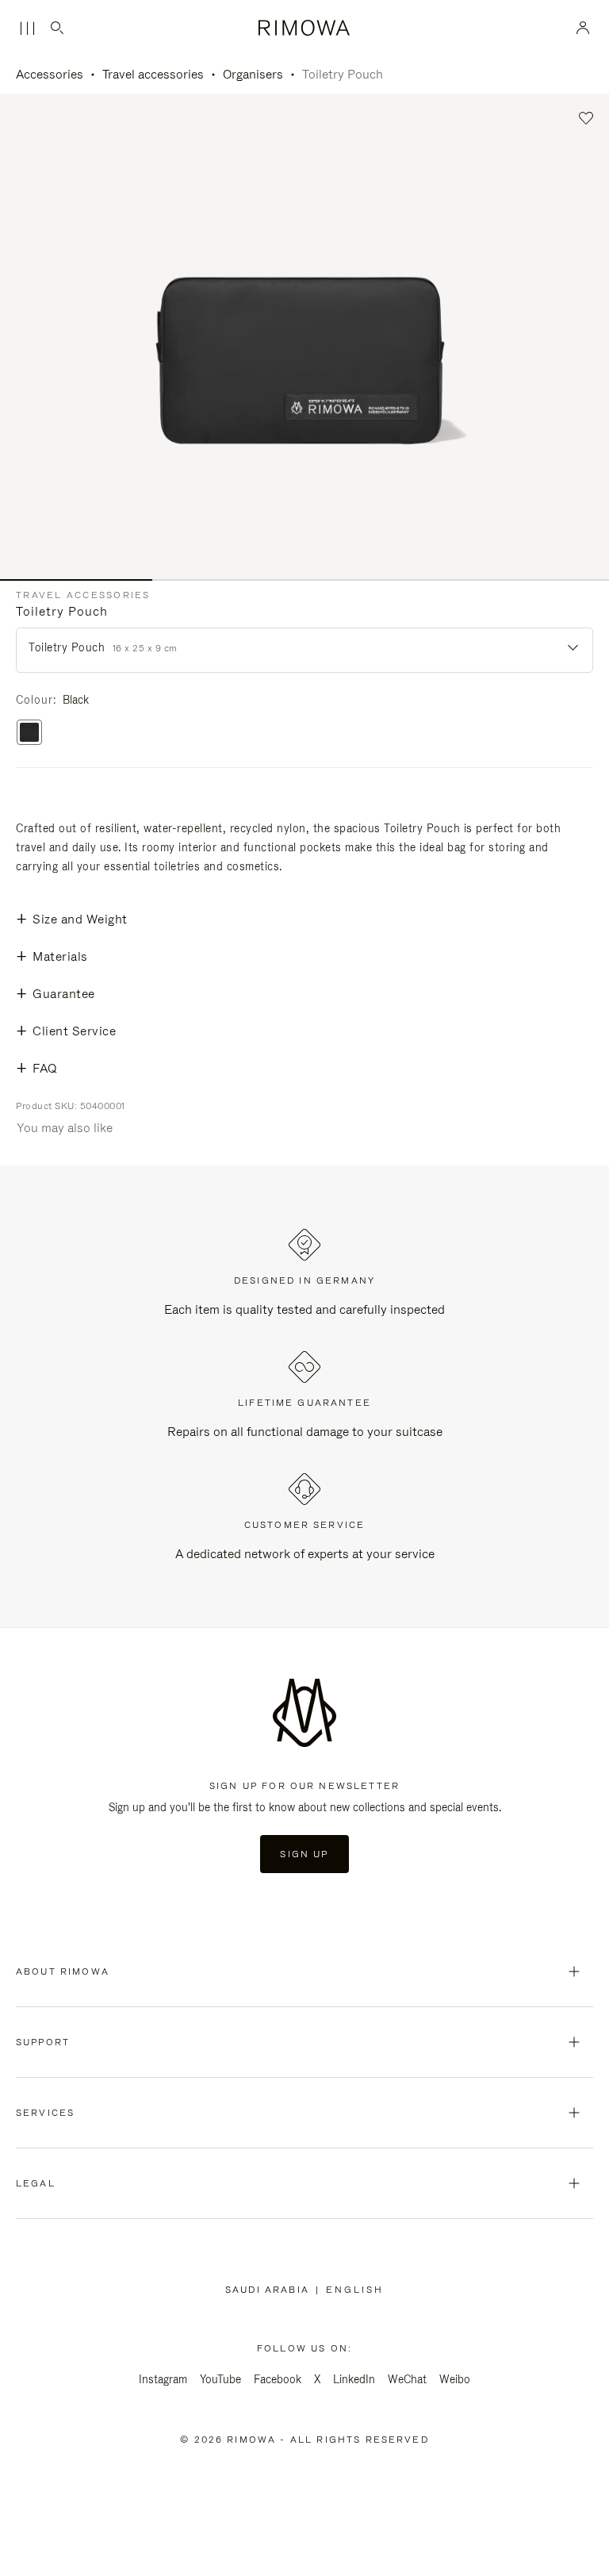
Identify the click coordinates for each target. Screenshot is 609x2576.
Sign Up (304, 1854)
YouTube (220, 2379)
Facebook (278, 2379)
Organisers (253, 74)
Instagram (163, 2379)
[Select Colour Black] (29, 733)
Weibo (455, 2379)
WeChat (407, 2379)
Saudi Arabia (270, 2290)
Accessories (50, 74)
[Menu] (27, 29)
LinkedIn (354, 2379)
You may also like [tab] (65, 1128)
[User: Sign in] (583, 28)
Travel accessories (153, 74)
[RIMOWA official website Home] (305, 28)
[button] (586, 119)
